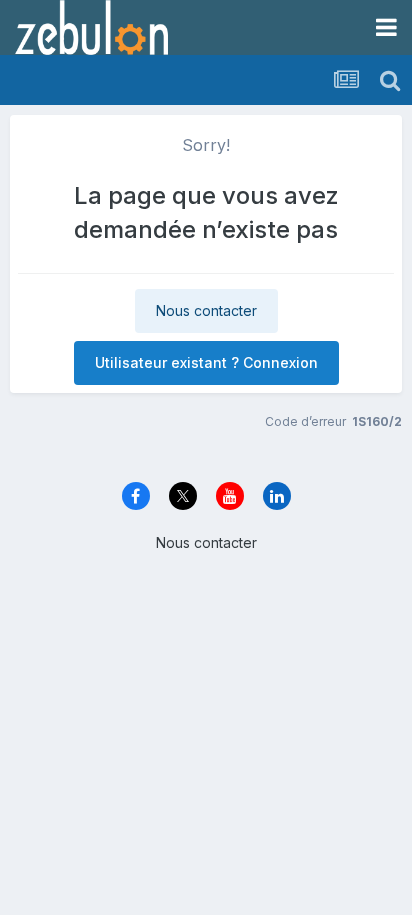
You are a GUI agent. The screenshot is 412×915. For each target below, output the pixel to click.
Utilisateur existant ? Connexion (206, 362)
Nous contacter (206, 310)
